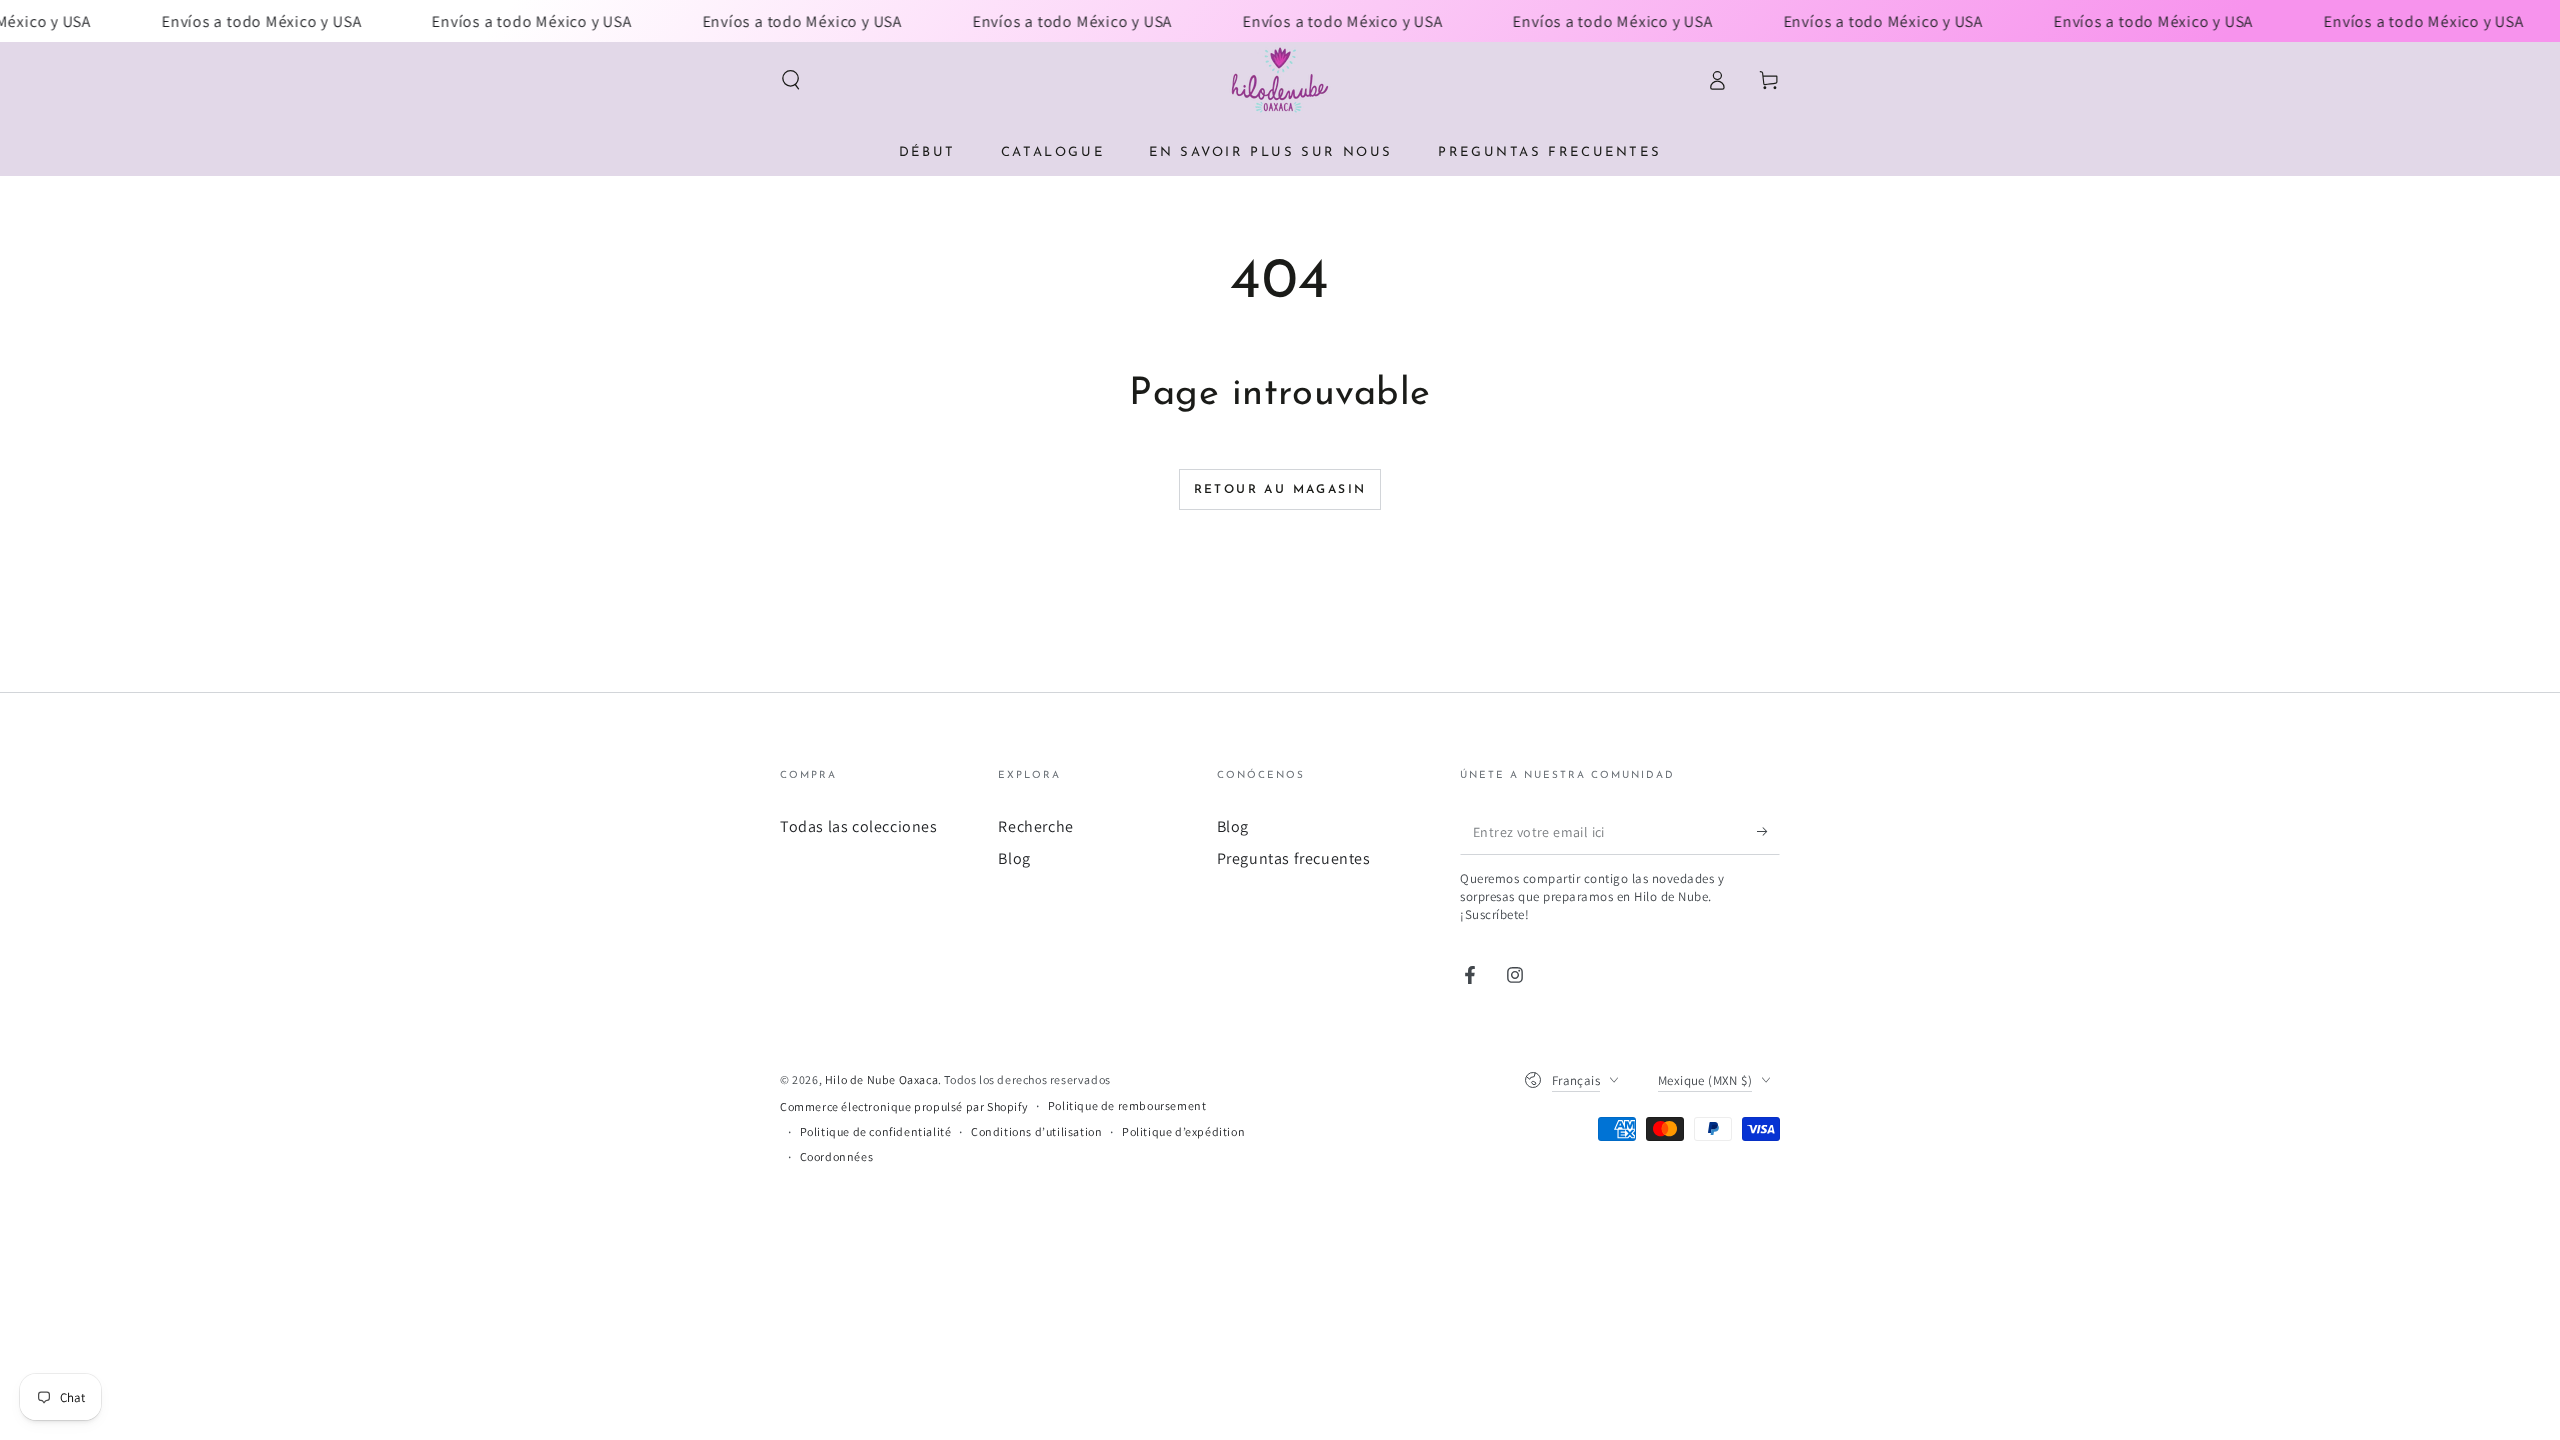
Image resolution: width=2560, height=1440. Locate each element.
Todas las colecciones (859, 826)
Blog (1014, 858)
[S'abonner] (1768, 832)
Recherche (1035, 826)
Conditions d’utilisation (1036, 1131)
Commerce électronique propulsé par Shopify (904, 1106)
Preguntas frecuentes (1294, 858)
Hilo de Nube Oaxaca (881, 1079)
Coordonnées (837, 1156)
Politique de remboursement (1127, 1105)
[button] (791, 80)
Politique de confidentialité (876, 1131)
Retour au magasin (1280, 490)
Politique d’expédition (1183, 1131)
